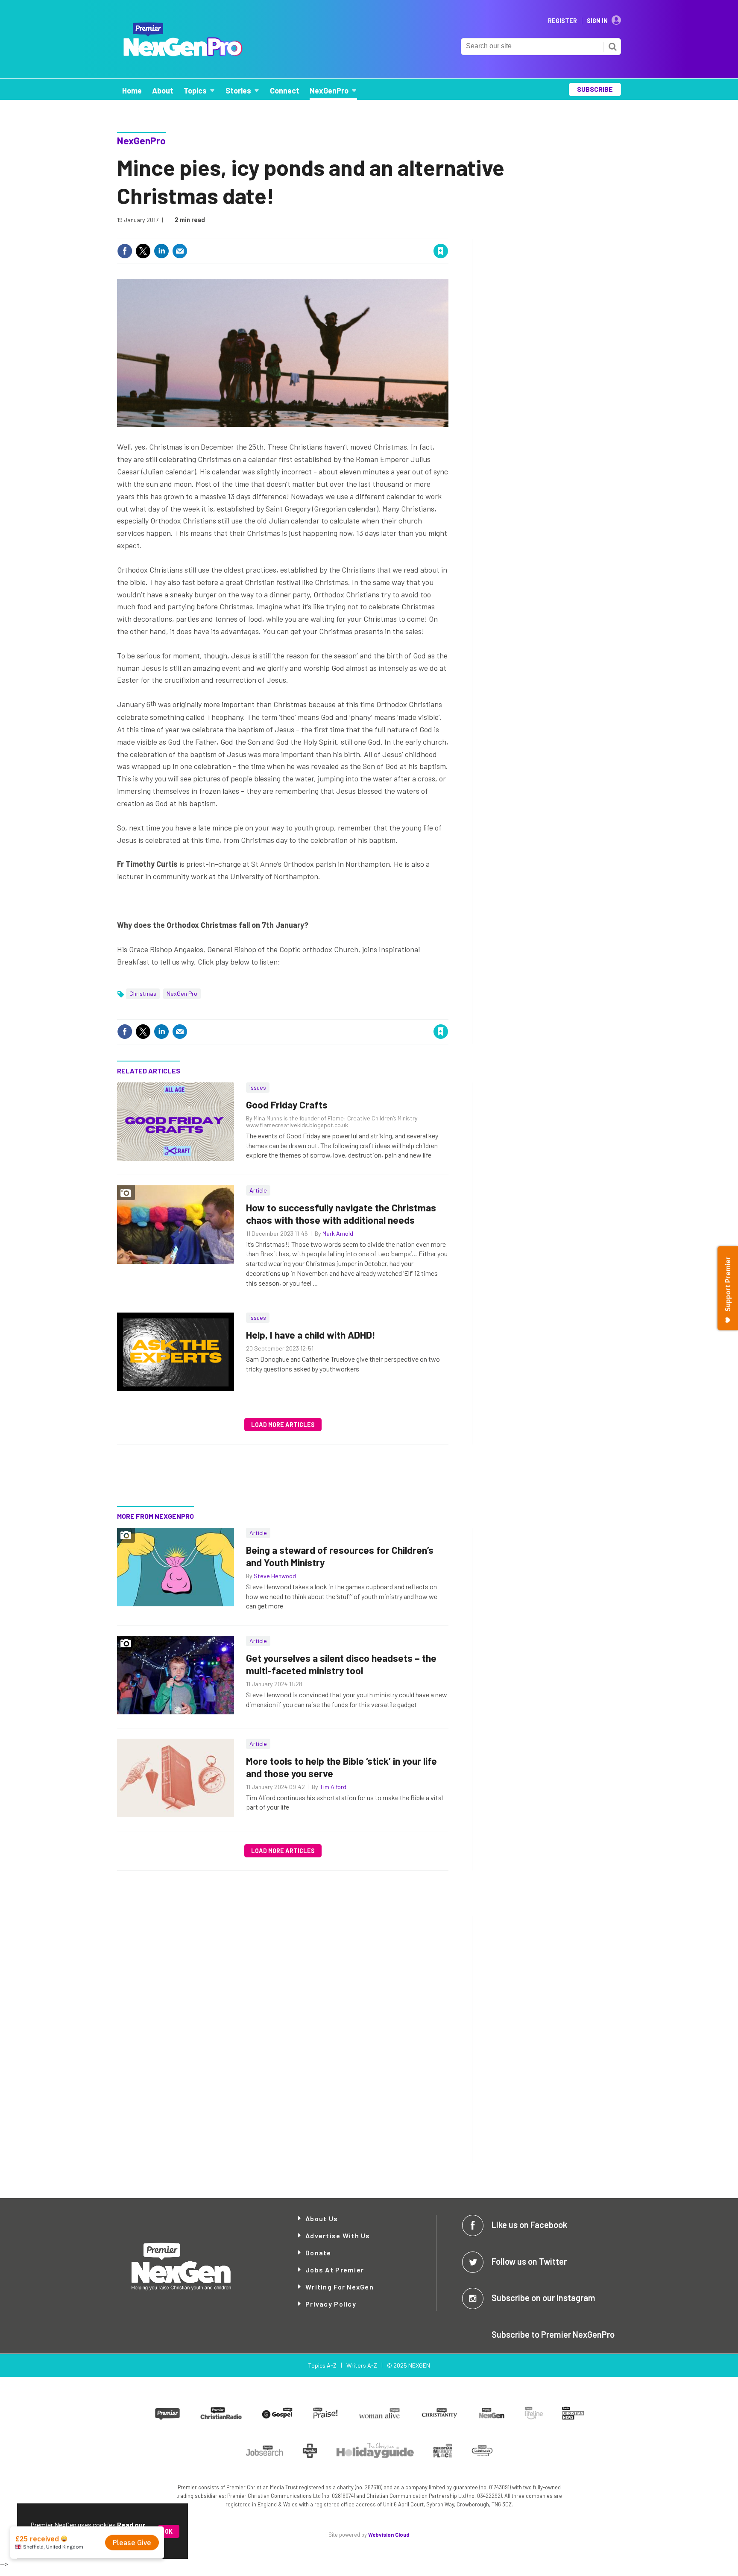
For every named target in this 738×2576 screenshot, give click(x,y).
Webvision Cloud (389, 2535)
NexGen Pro (182, 993)
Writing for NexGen (340, 2287)
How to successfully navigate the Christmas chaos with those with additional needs (341, 1214)
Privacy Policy (331, 2304)
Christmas (143, 993)
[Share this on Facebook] (125, 251)
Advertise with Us (338, 2235)
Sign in (339, 233)
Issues (258, 1087)
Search (612, 47)
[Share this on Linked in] (161, 251)
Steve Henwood (275, 1576)
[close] (448, 233)
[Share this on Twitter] (143, 251)
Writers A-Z (362, 2365)
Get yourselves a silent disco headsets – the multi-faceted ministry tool (341, 1664)
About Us (322, 2218)
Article (258, 1190)
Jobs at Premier (335, 2270)
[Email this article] (180, 251)
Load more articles (283, 1425)
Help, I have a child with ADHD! (311, 1335)
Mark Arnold (338, 1233)
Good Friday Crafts (287, 1105)
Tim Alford (333, 1787)
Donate (318, 2253)
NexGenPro (141, 140)
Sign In (597, 21)
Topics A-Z (322, 2365)
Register (562, 21)
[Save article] (441, 251)
